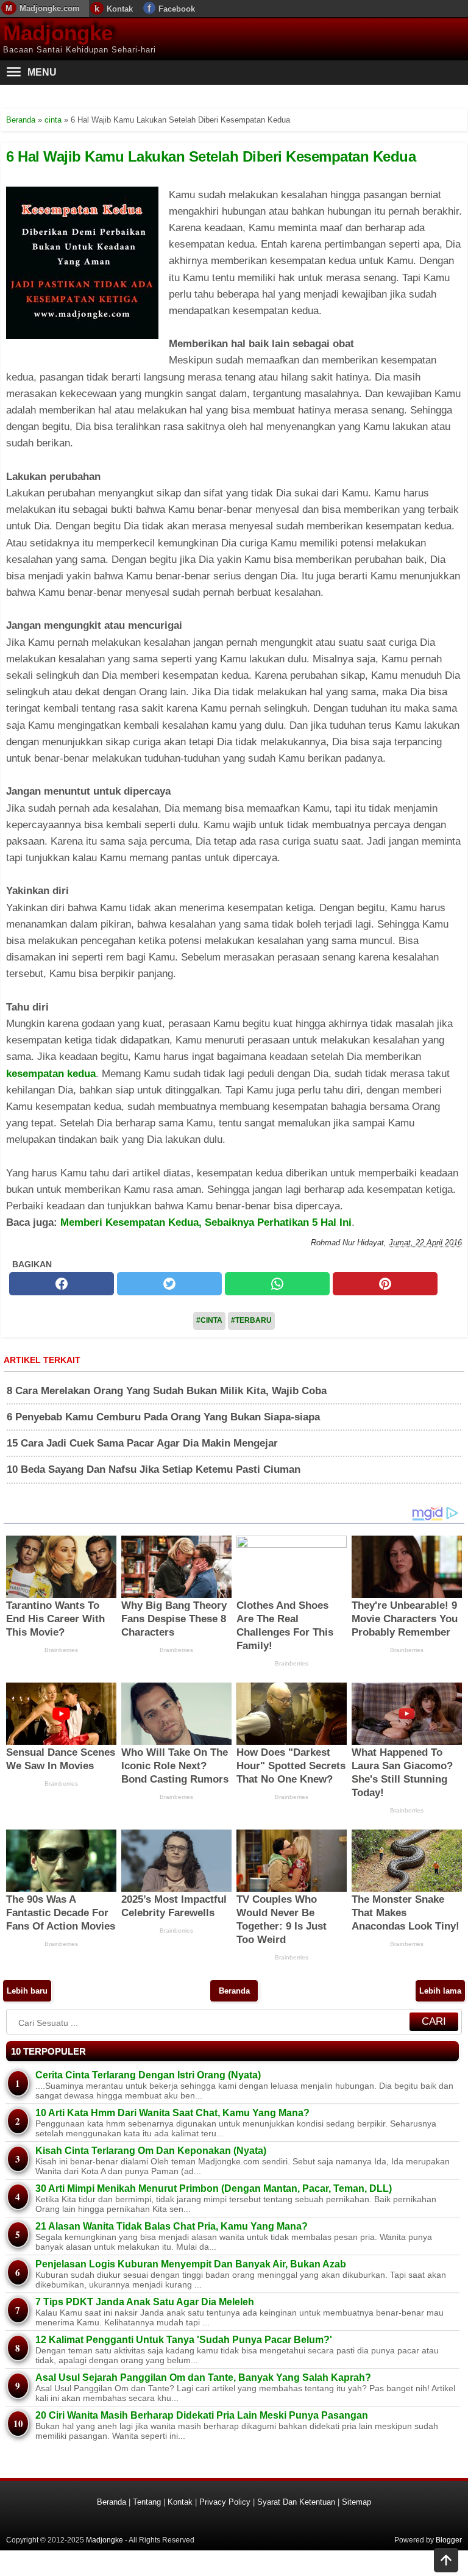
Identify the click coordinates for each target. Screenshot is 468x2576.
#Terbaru (251, 1320)
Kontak (120, 9)
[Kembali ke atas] (446, 2561)
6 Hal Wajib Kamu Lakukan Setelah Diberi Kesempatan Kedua (211, 156)
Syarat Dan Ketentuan (296, 2502)
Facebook (177, 9)
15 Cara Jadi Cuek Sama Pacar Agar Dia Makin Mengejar (142, 1443)
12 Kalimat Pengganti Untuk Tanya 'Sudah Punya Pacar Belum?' (184, 2340)
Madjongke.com (50, 8)
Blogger (449, 2540)
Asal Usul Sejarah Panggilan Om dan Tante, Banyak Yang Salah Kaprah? (203, 2377)
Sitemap (356, 2502)
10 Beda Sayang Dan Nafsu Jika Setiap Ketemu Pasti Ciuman (154, 1469)
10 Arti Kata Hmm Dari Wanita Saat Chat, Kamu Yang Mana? (172, 2113)
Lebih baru (27, 1991)
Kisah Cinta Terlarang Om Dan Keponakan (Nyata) (151, 2151)
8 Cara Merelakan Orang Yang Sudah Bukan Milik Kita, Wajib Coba (167, 1391)
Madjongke (58, 33)
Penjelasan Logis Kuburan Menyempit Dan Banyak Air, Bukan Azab (191, 2264)
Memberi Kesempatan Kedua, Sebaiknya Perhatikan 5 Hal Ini (206, 1222)
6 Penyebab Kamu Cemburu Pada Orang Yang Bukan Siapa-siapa (163, 1417)
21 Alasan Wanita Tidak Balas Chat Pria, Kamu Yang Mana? (172, 2226)
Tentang (147, 2502)
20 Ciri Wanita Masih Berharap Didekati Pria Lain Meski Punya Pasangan (202, 2415)
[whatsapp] (277, 1284)
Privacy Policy (225, 2502)
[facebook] (62, 1284)
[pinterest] (385, 1284)
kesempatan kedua (51, 1074)
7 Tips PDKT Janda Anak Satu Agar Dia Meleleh (145, 2302)
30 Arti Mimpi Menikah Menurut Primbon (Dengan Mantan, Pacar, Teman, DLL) (214, 2188)
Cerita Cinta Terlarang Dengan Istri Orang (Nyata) (148, 2075)
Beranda (234, 1991)
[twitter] (169, 1284)
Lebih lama (440, 1991)
